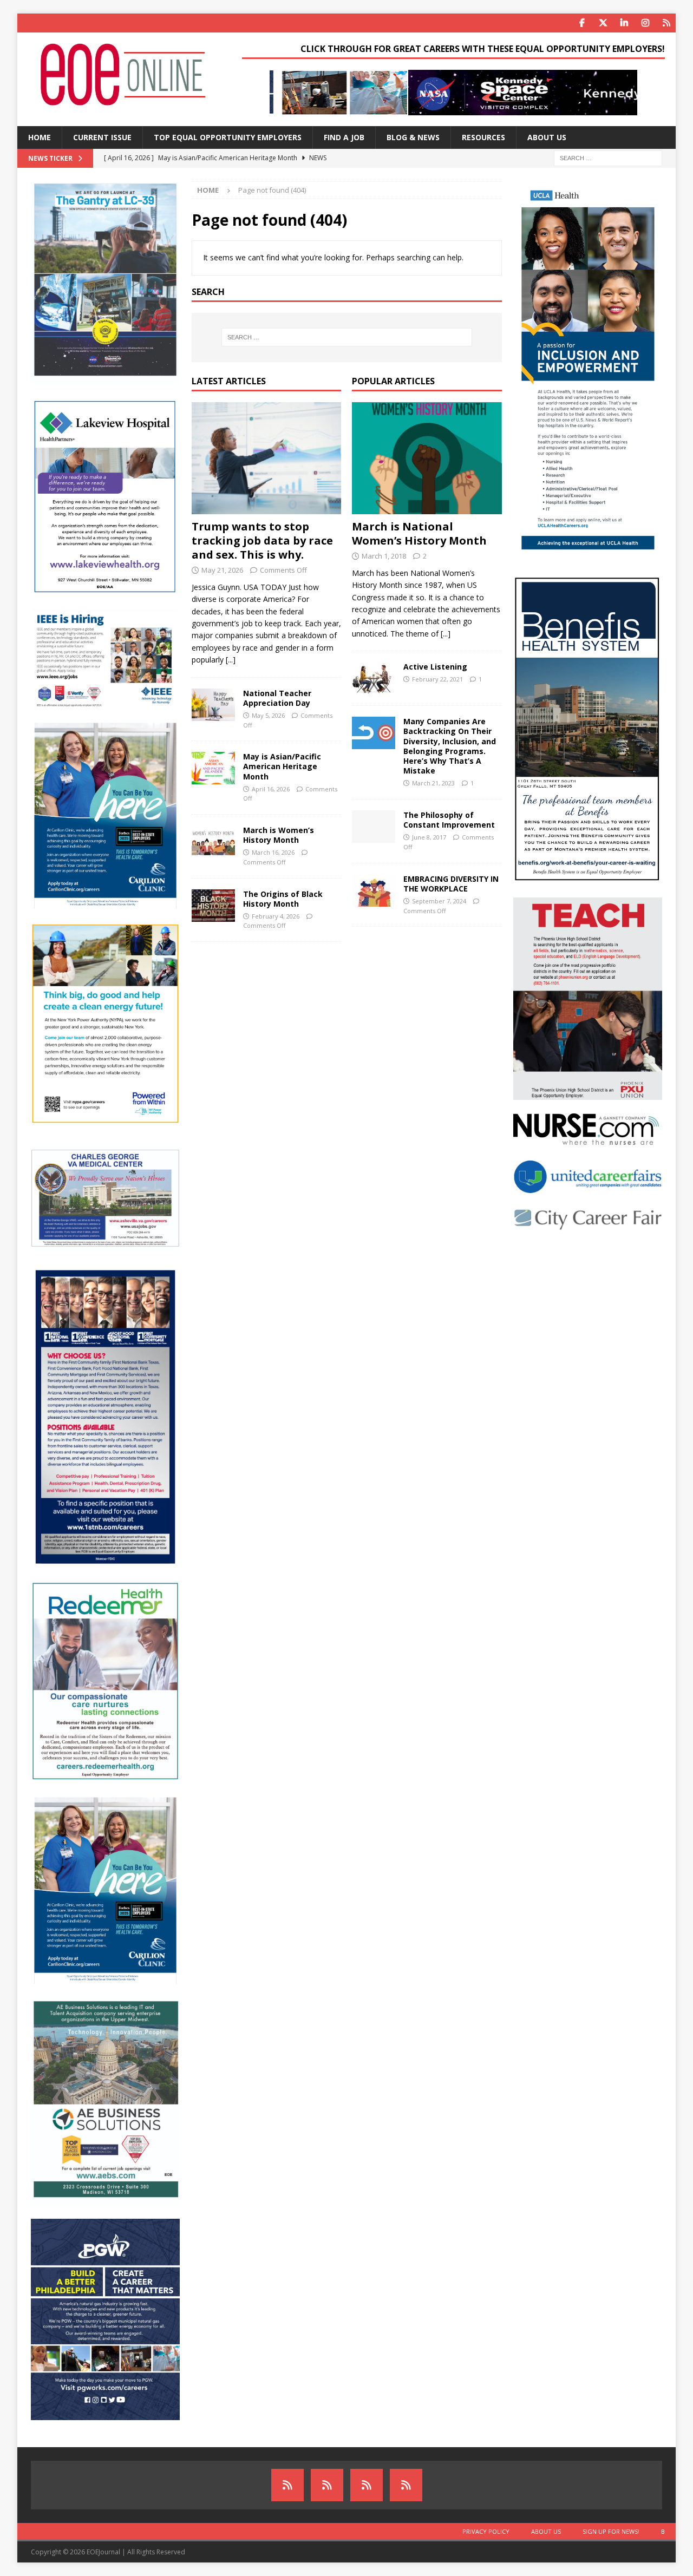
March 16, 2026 (273, 852)
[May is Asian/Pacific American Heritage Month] (213, 768)
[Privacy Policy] (287, 2485)
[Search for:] (608, 157)
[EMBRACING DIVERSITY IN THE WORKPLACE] (374, 890)
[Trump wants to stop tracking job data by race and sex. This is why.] (266, 458)
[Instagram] (645, 23)
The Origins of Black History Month (283, 899)
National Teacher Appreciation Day (277, 698)
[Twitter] (603, 23)
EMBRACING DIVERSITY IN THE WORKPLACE (451, 884)
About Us (547, 137)
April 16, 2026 (271, 789)
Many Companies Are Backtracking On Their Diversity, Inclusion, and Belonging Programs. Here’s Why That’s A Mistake (450, 746)
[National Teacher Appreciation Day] (213, 705)
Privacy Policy (486, 2531)
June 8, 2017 (429, 837)
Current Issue (102, 137)
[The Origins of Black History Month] (213, 906)
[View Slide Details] (453, 93)
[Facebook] (582, 23)
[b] (406, 2485)
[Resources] (666, 23)
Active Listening (435, 667)
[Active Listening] (374, 678)
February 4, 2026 (276, 916)
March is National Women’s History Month (419, 533)
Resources (483, 137)
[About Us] (327, 2485)
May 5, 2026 (268, 715)
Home (40, 137)
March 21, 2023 (433, 783)
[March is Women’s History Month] (213, 842)
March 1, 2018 (384, 556)
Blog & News (413, 137)
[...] (231, 660)
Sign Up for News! (611, 2531)
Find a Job (344, 137)
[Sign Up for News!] (367, 2485)
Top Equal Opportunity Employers (228, 137)
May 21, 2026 (222, 570)
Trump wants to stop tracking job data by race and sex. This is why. (262, 540)
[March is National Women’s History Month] (427, 458)
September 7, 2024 (439, 901)
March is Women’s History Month (279, 835)
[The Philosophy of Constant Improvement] (374, 827)
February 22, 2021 (437, 679)
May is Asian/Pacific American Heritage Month (282, 766)
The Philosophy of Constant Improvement (449, 820)
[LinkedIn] (624, 23)
